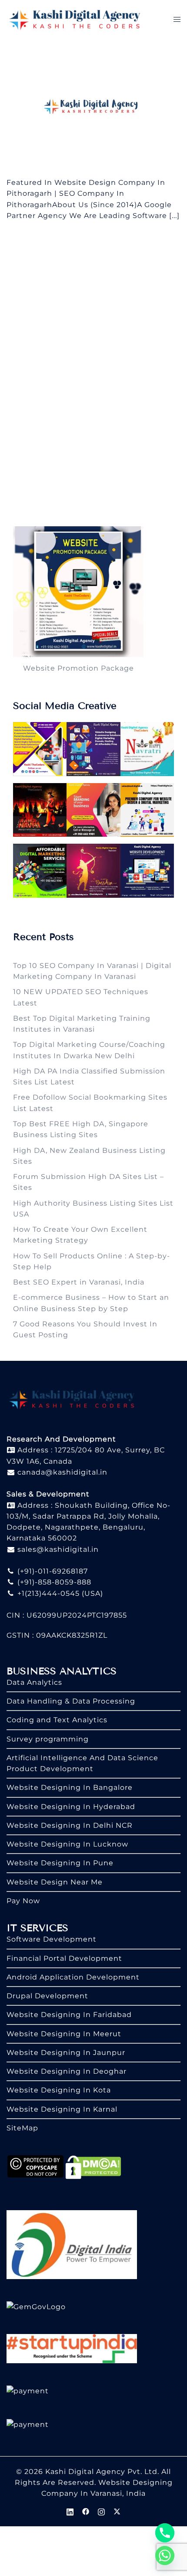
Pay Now (23, 1901)
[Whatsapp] (165, 2556)
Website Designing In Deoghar (67, 2071)
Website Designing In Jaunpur (66, 2053)
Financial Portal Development (64, 1958)
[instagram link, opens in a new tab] (101, 2511)
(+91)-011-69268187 (52, 1571)
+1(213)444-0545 (47, 1593)
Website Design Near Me (55, 1882)
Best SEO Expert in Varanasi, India (79, 1282)
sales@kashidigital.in (58, 1549)
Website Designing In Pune (60, 1863)
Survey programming (48, 1739)
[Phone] (165, 2533)
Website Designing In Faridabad (69, 2015)
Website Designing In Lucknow (67, 1844)
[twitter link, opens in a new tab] (117, 2511)
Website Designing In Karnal (62, 2109)
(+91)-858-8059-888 (53, 1582)
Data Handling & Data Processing (71, 1701)
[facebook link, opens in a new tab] (86, 2511)
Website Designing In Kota (59, 2090)
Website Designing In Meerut (64, 2034)
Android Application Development (73, 1977)
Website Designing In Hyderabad (71, 1807)
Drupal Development (47, 1996)
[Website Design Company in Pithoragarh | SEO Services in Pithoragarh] (93, 107)
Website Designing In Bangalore (70, 1787)
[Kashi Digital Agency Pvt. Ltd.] (75, 19)
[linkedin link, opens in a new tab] (70, 2511)
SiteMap (22, 2128)
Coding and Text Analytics (57, 1720)
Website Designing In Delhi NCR (70, 1825)
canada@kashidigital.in (61, 1472)
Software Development (52, 1939)
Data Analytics (34, 1682)
